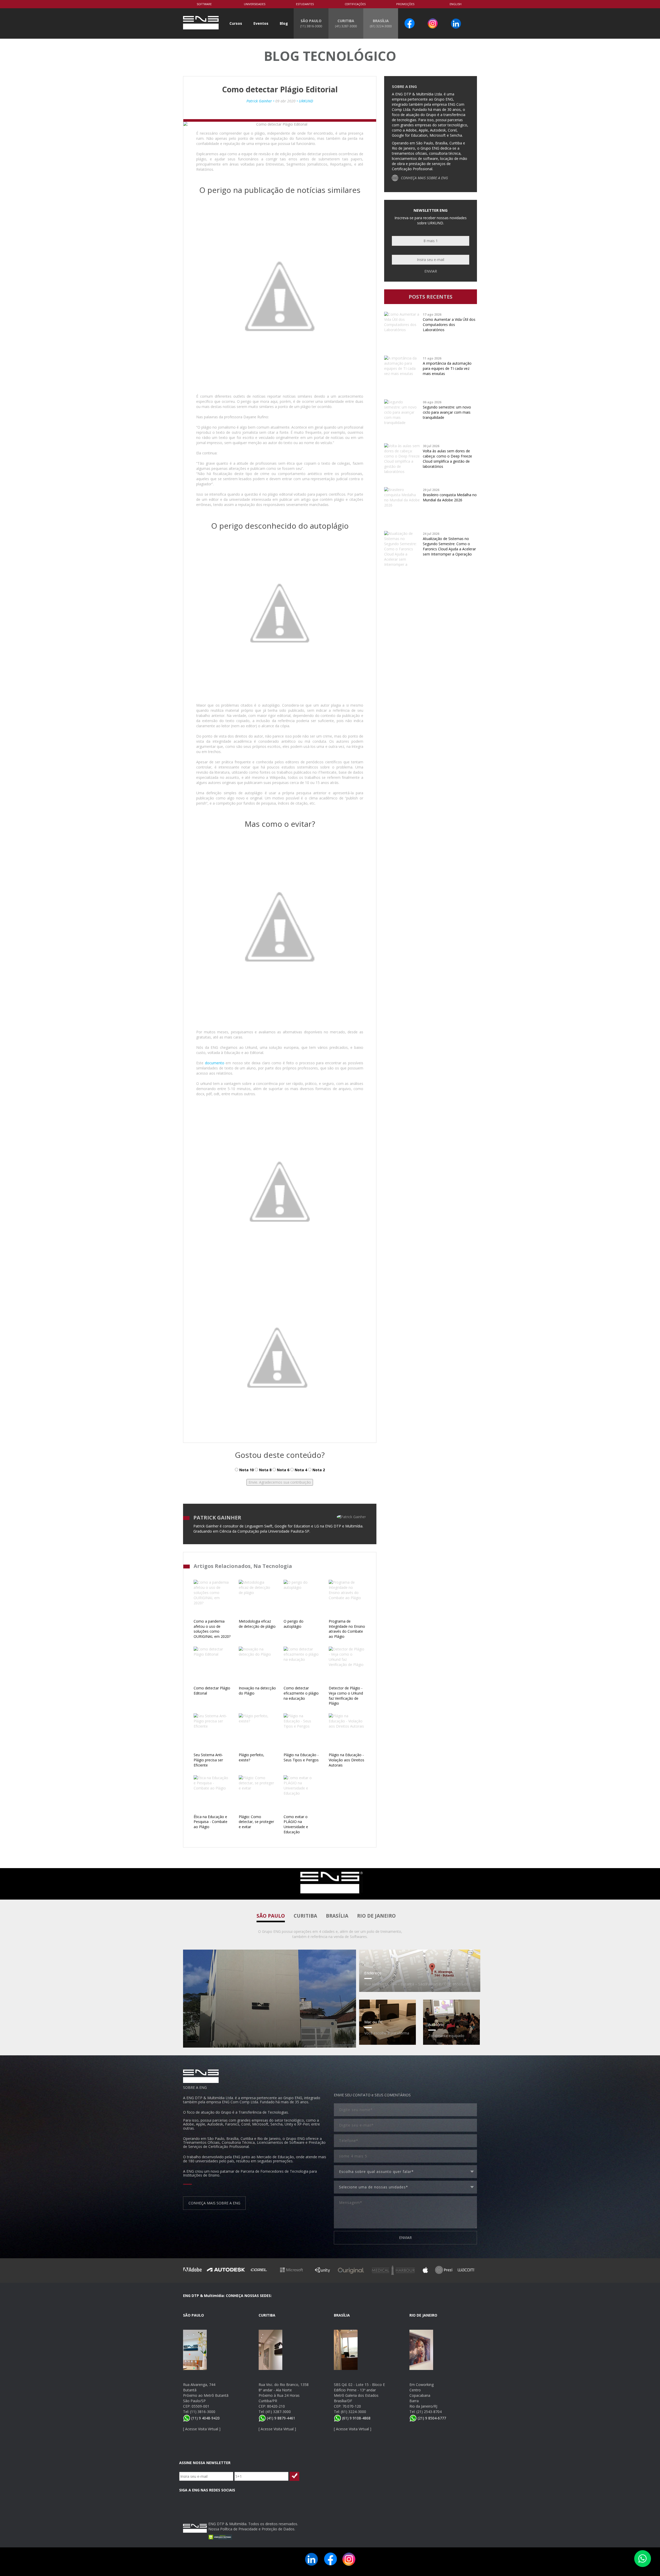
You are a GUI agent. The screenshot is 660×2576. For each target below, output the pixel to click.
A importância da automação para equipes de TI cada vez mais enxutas (447, 368)
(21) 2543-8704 (429, 2412)
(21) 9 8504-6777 (431, 2418)
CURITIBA (346, 23)
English (456, 4)
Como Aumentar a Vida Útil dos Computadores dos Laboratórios (449, 325)
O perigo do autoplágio (294, 1624)
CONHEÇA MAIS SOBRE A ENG (424, 178)
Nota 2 (318, 1470)
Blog (284, 23)
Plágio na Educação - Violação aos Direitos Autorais (346, 1760)
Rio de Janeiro (376, 1916)
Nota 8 (265, 1470)
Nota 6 (283, 1470)
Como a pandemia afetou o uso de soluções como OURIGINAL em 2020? (212, 1629)
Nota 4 (300, 1470)
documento (215, 1063)
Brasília (337, 1916)
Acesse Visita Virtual (202, 2429)
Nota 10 (246, 1470)
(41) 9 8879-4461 (280, 2418)
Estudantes (305, 4)
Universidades (255, 4)
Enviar (431, 271)
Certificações (355, 4)
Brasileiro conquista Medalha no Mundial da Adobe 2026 (450, 497)
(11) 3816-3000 (203, 2412)
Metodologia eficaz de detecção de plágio (257, 1624)
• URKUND (304, 101)
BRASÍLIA (381, 23)
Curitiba (305, 1916)
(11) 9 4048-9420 (205, 2418)
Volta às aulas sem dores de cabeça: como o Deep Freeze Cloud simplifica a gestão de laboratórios (447, 459)
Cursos (236, 23)
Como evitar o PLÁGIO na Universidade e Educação (296, 1824)
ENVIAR (405, 2238)
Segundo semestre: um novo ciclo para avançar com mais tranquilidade (447, 412)
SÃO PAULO (311, 23)
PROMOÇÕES (405, 4)
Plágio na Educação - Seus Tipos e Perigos (301, 1757)
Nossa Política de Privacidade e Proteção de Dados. (252, 2529)
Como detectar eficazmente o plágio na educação (301, 1693)
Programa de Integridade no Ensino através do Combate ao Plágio (347, 1629)
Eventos (261, 23)
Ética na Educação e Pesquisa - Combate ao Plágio (211, 1822)
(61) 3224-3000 (353, 2412)
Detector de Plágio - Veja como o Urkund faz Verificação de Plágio (346, 1696)
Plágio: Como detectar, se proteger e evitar (256, 1822)
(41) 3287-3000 (278, 2412)
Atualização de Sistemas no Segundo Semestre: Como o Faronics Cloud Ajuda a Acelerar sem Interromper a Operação (449, 546)
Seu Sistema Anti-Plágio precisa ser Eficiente (208, 1760)
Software (204, 4)
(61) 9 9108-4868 (356, 2418)
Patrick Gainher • (261, 101)
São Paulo (271, 1916)
